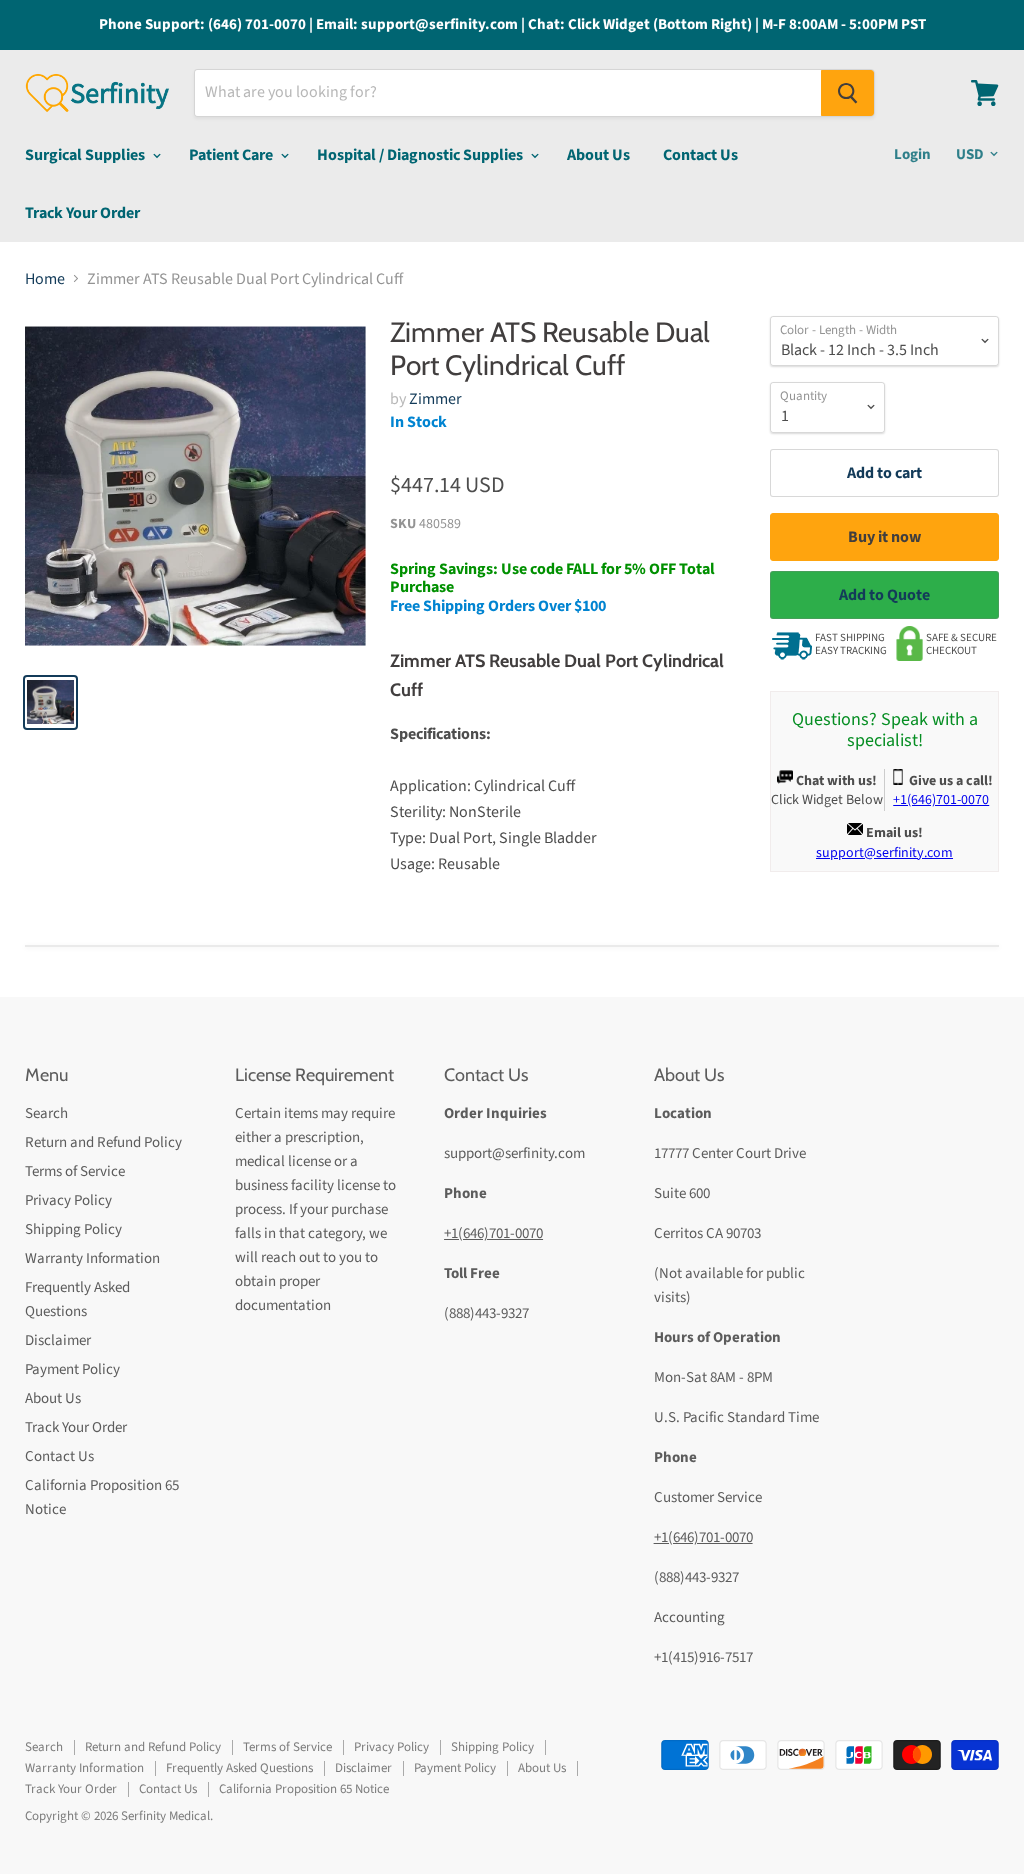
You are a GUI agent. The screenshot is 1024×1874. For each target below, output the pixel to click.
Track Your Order (82, 213)
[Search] (847, 93)
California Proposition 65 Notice (304, 1789)
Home (45, 279)
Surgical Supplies (86, 155)
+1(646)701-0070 (493, 1233)
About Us (598, 155)
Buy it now (884, 537)
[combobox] (508, 93)
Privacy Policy (68, 1200)
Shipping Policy (73, 1229)
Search (46, 1113)
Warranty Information (92, 1258)
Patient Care (232, 155)
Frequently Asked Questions (239, 1768)
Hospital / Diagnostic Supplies (421, 155)
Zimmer (435, 399)
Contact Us (700, 155)
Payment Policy (72, 1369)
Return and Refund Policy (103, 1142)
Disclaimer (58, 1340)
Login (912, 154)
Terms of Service (75, 1171)
